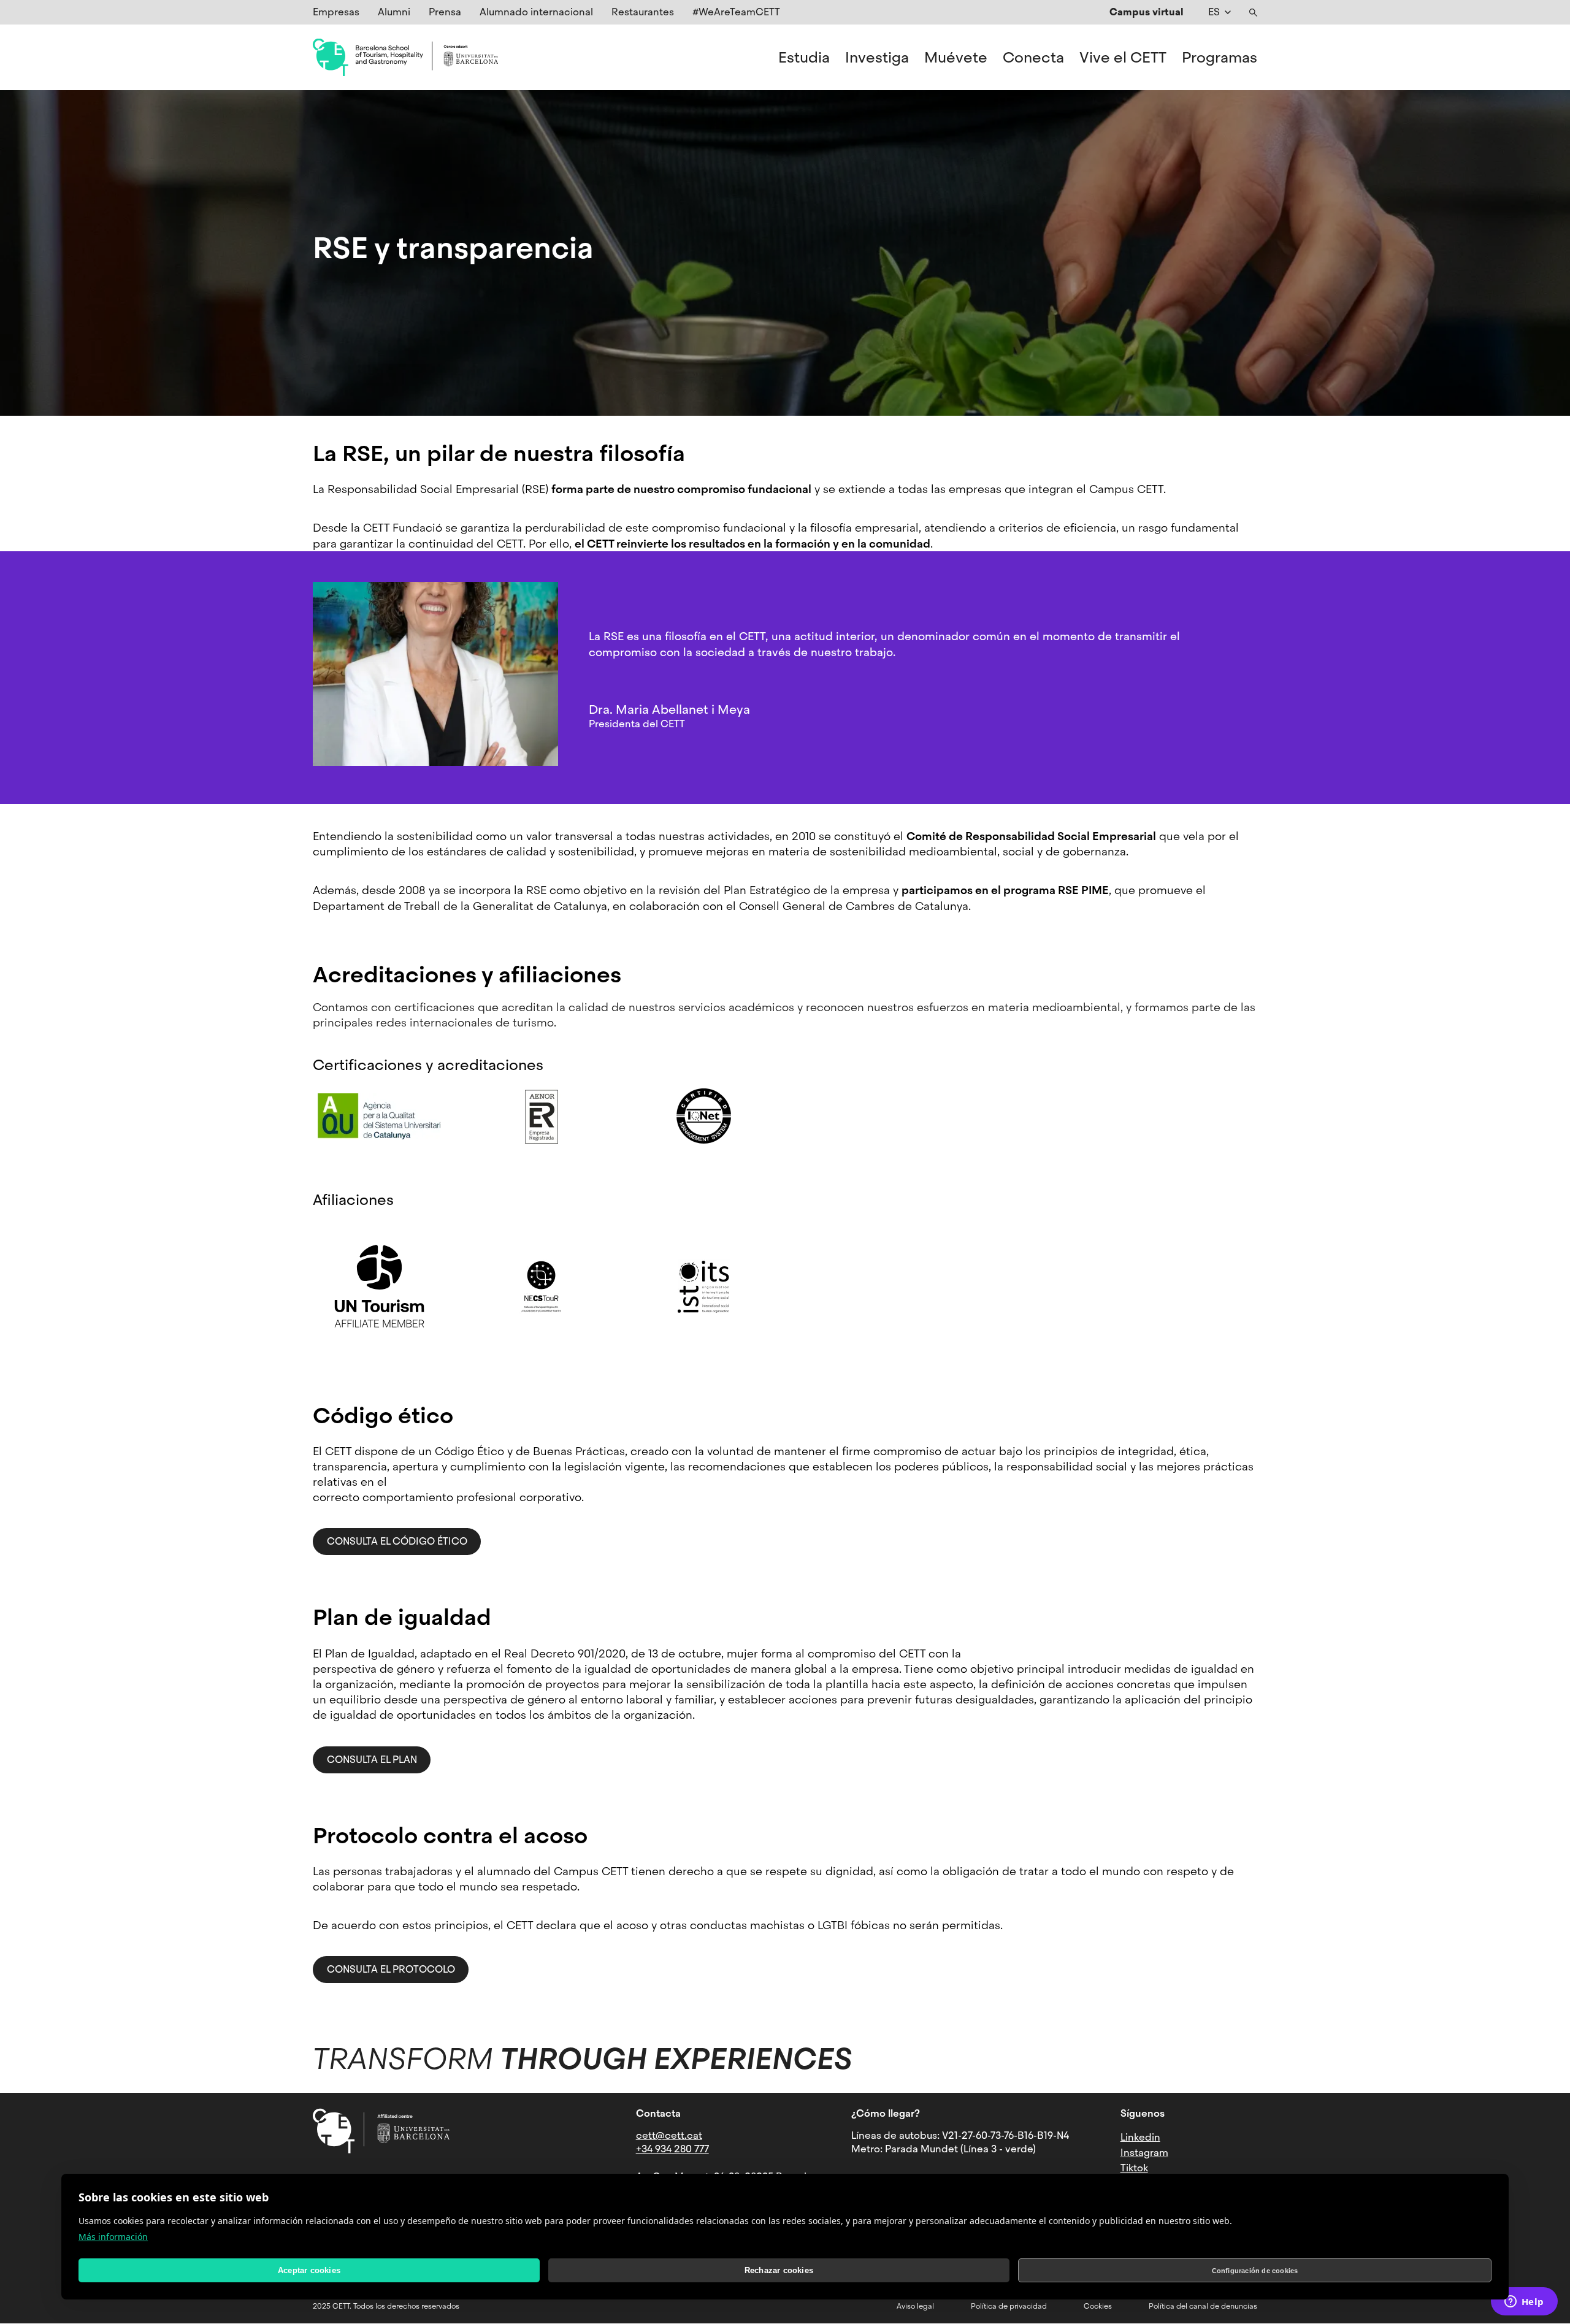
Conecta (1033, 58)
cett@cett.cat (669, 2135)
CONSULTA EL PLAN (372, 1760)
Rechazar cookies (779, 2270)
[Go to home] (405, 58)
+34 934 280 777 (672, 2149)
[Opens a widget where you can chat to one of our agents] (1524, 2303)
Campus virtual (1147, 12)
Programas (1220, 58)
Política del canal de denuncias (1203, 2306)
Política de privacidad (1009, 2306)
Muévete (956, 58)
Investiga (877, 58)
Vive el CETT (1123, 58)
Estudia (804, 58)
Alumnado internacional (536, 12)
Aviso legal (915, 2306)
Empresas (336, 12)
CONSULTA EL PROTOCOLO (391, 1969)
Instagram (1144, 2153)
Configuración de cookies (1255, 2271)
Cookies (1098, 2306)
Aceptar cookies (309, 2270)
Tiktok (1134, 2168)
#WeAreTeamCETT (736, 12)
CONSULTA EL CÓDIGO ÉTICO (397, 1541)
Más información (113, 2237)
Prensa (445, 12)
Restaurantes (643, 12)
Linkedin (1140, 2137)
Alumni (394, 12)
